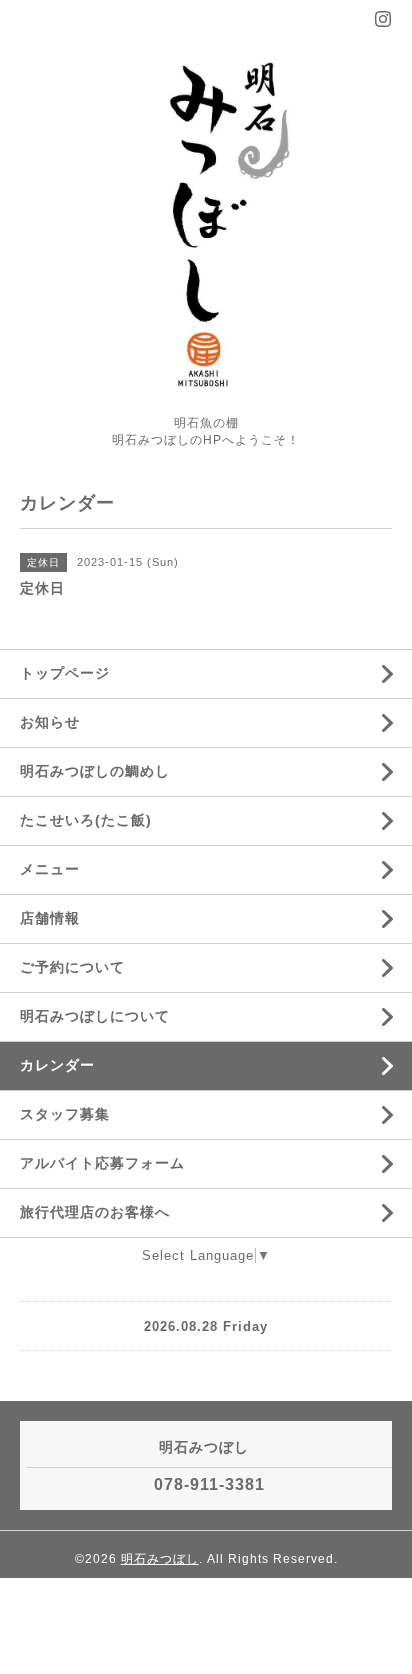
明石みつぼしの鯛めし (95, 771)
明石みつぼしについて (95, 1016)
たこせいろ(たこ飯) (86, 820)
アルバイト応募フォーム (102, 1163)
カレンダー (57, 1065)
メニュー (50, 869)
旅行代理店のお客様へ (95, 1212)
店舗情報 (50, 918)
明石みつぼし (160, 1559)
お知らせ (50, 722)
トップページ (65, 673)
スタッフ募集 (65, 1114)
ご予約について (72, 967)
